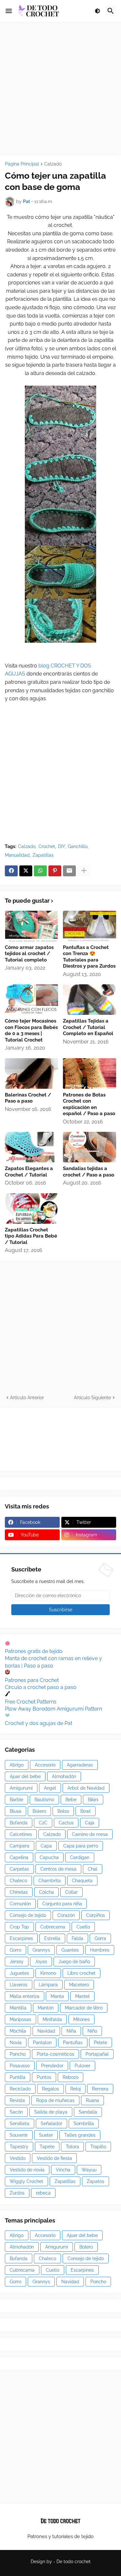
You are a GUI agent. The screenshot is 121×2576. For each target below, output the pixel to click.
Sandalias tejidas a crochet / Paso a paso (89, 1172)
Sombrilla (84, 2124)
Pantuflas (73, 2043)
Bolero (39, 1811)
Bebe (71, 1800)
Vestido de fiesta (54, 2158)
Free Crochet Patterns (31, 1702)
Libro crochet (81, 1973)
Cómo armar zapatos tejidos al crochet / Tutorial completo (29, 954)
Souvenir (19, 2135)
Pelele (101, 2043)
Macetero (79, 1985)
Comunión (20, 1904)
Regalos (50, 2089)
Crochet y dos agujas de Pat (39, 1723)
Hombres (100, 1950)
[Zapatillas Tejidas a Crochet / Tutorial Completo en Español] (90, 1000)
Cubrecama (53, 1927)
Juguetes (19, 1973)
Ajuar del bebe (25, 1776)
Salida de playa (51, 2112)
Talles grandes (80, 2135)
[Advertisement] (60, 89)
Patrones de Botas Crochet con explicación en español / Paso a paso (89, 1104)
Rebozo (71, 2077)
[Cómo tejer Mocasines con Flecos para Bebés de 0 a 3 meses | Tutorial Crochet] (31, 1000)
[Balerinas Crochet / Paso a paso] (31, 1073)
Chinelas (19, 1892)
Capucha (49, 1857)
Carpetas (19, 1869)
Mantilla (18, 2008)
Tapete (47, 2147)
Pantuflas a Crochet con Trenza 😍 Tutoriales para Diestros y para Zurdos (89, 957)
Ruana (92, 2100)
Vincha (63, 2170)
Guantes (70, 1950)
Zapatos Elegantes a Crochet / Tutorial (29, 1172)
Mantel (82, 1996)
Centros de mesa (58, 1869)
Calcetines (21, 1834)
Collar (71, 1892)
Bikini (93, 1800)
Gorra (100, 1938)
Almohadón (64, 1776)
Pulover (82, 2066)
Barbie (16, 1800)
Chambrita (50, 1881)
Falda (77, 1938)
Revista (17, 2100)
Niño (92, 2031)
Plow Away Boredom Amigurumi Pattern (53, 1709)
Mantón (46, 2008)
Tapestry (19, 2147)
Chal (93, 1869)
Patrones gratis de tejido (34, 1651)
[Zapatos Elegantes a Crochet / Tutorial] (31, 1147)
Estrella (52, 1938)
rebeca (43, 2193)
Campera (20, 1846)
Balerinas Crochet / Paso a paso (28, 1098)
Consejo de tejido (28, 1915)
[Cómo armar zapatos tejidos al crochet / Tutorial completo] (31, 926)
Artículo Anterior (27, 1398)
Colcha (46, 1892)
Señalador (51, 2124)
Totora (72, 2147)
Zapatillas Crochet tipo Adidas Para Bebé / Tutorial (31, 1236)
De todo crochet (74, 2562)
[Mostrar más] (84, 871)
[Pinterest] (55, 871)
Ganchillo (78, 846)
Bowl (86, 1811)
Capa (46, 1846)
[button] (9, 11)
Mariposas (20, 2019)
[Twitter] (26, 871)
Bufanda (19, 1823)
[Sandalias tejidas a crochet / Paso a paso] (90, 1147)
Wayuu (89, 2170)
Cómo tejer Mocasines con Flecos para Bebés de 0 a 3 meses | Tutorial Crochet (31, 1030)
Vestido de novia (27, 2170)
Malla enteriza (25, 1996)
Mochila (18, 2031)
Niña (71, 2031)
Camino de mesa (90, 1834)
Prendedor (52, 2066)
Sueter (46, 2135)
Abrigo (17, 1765)
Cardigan (80, 1857)
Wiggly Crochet (26, 2181)
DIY (61, 846)
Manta (57, 1996)
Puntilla (18, 2077)
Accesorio (45, 1765)
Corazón (66, 1915)
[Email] (69, 871)
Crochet (47, 846)
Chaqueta (82, 1881)
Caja (90, 1823)
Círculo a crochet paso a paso (41, 1687)
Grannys (41, 1950)
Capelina (19, 1857)
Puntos (44, 2077)
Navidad (46, 2031)
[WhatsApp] (40, 871)
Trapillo (98, 2147)
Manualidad (17, 855)
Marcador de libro (84, 2008)
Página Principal (22, 164)
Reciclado (20, 2089)
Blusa (15, 1811)
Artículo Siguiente (92, 1398)
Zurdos (17, 2193)
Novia (16, 2043)
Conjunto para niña (62, 1904)
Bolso (63, 1811)
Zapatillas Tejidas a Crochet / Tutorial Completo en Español (88, 1027)
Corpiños (96, 1915)
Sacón (16, 2112)
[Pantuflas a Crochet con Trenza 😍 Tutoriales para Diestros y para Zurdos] (90, 926)
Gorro (15, 1950)
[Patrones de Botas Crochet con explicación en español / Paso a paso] (90, 1073)
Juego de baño (74, 1962)
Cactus (66, 1823)
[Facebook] (11, 871)
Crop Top (19, 1927)
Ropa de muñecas (55, 2100)
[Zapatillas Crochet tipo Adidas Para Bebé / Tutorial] (31, 1208)
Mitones (81, 2019)
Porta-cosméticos (55, 2054)
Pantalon (42, 2043)
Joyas (41, 1962)
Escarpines (21, 1938)
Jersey (17, 1962)
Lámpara (48, 1985)
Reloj (76, 2089)
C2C (43, 1823)
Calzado (53, 164)
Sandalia (88, 2112)
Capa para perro (81, 1846)
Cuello (83, 1927)
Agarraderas (80, 1765)
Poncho (18, 2054)
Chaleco (18, 1881)
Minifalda (52, 2019)
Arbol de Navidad (86, 1788)
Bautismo (44, 1800)
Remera (100, 2089)
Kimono (48, 1973)
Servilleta (20, 2124)
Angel (50, 1788)
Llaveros (19, 1985)
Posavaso (20, 2066)
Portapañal (97, 2054)
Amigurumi (21, 1788)
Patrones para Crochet (32, 1680)
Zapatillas (43, 855)
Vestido (18, 2158)
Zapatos (96, 2181)
